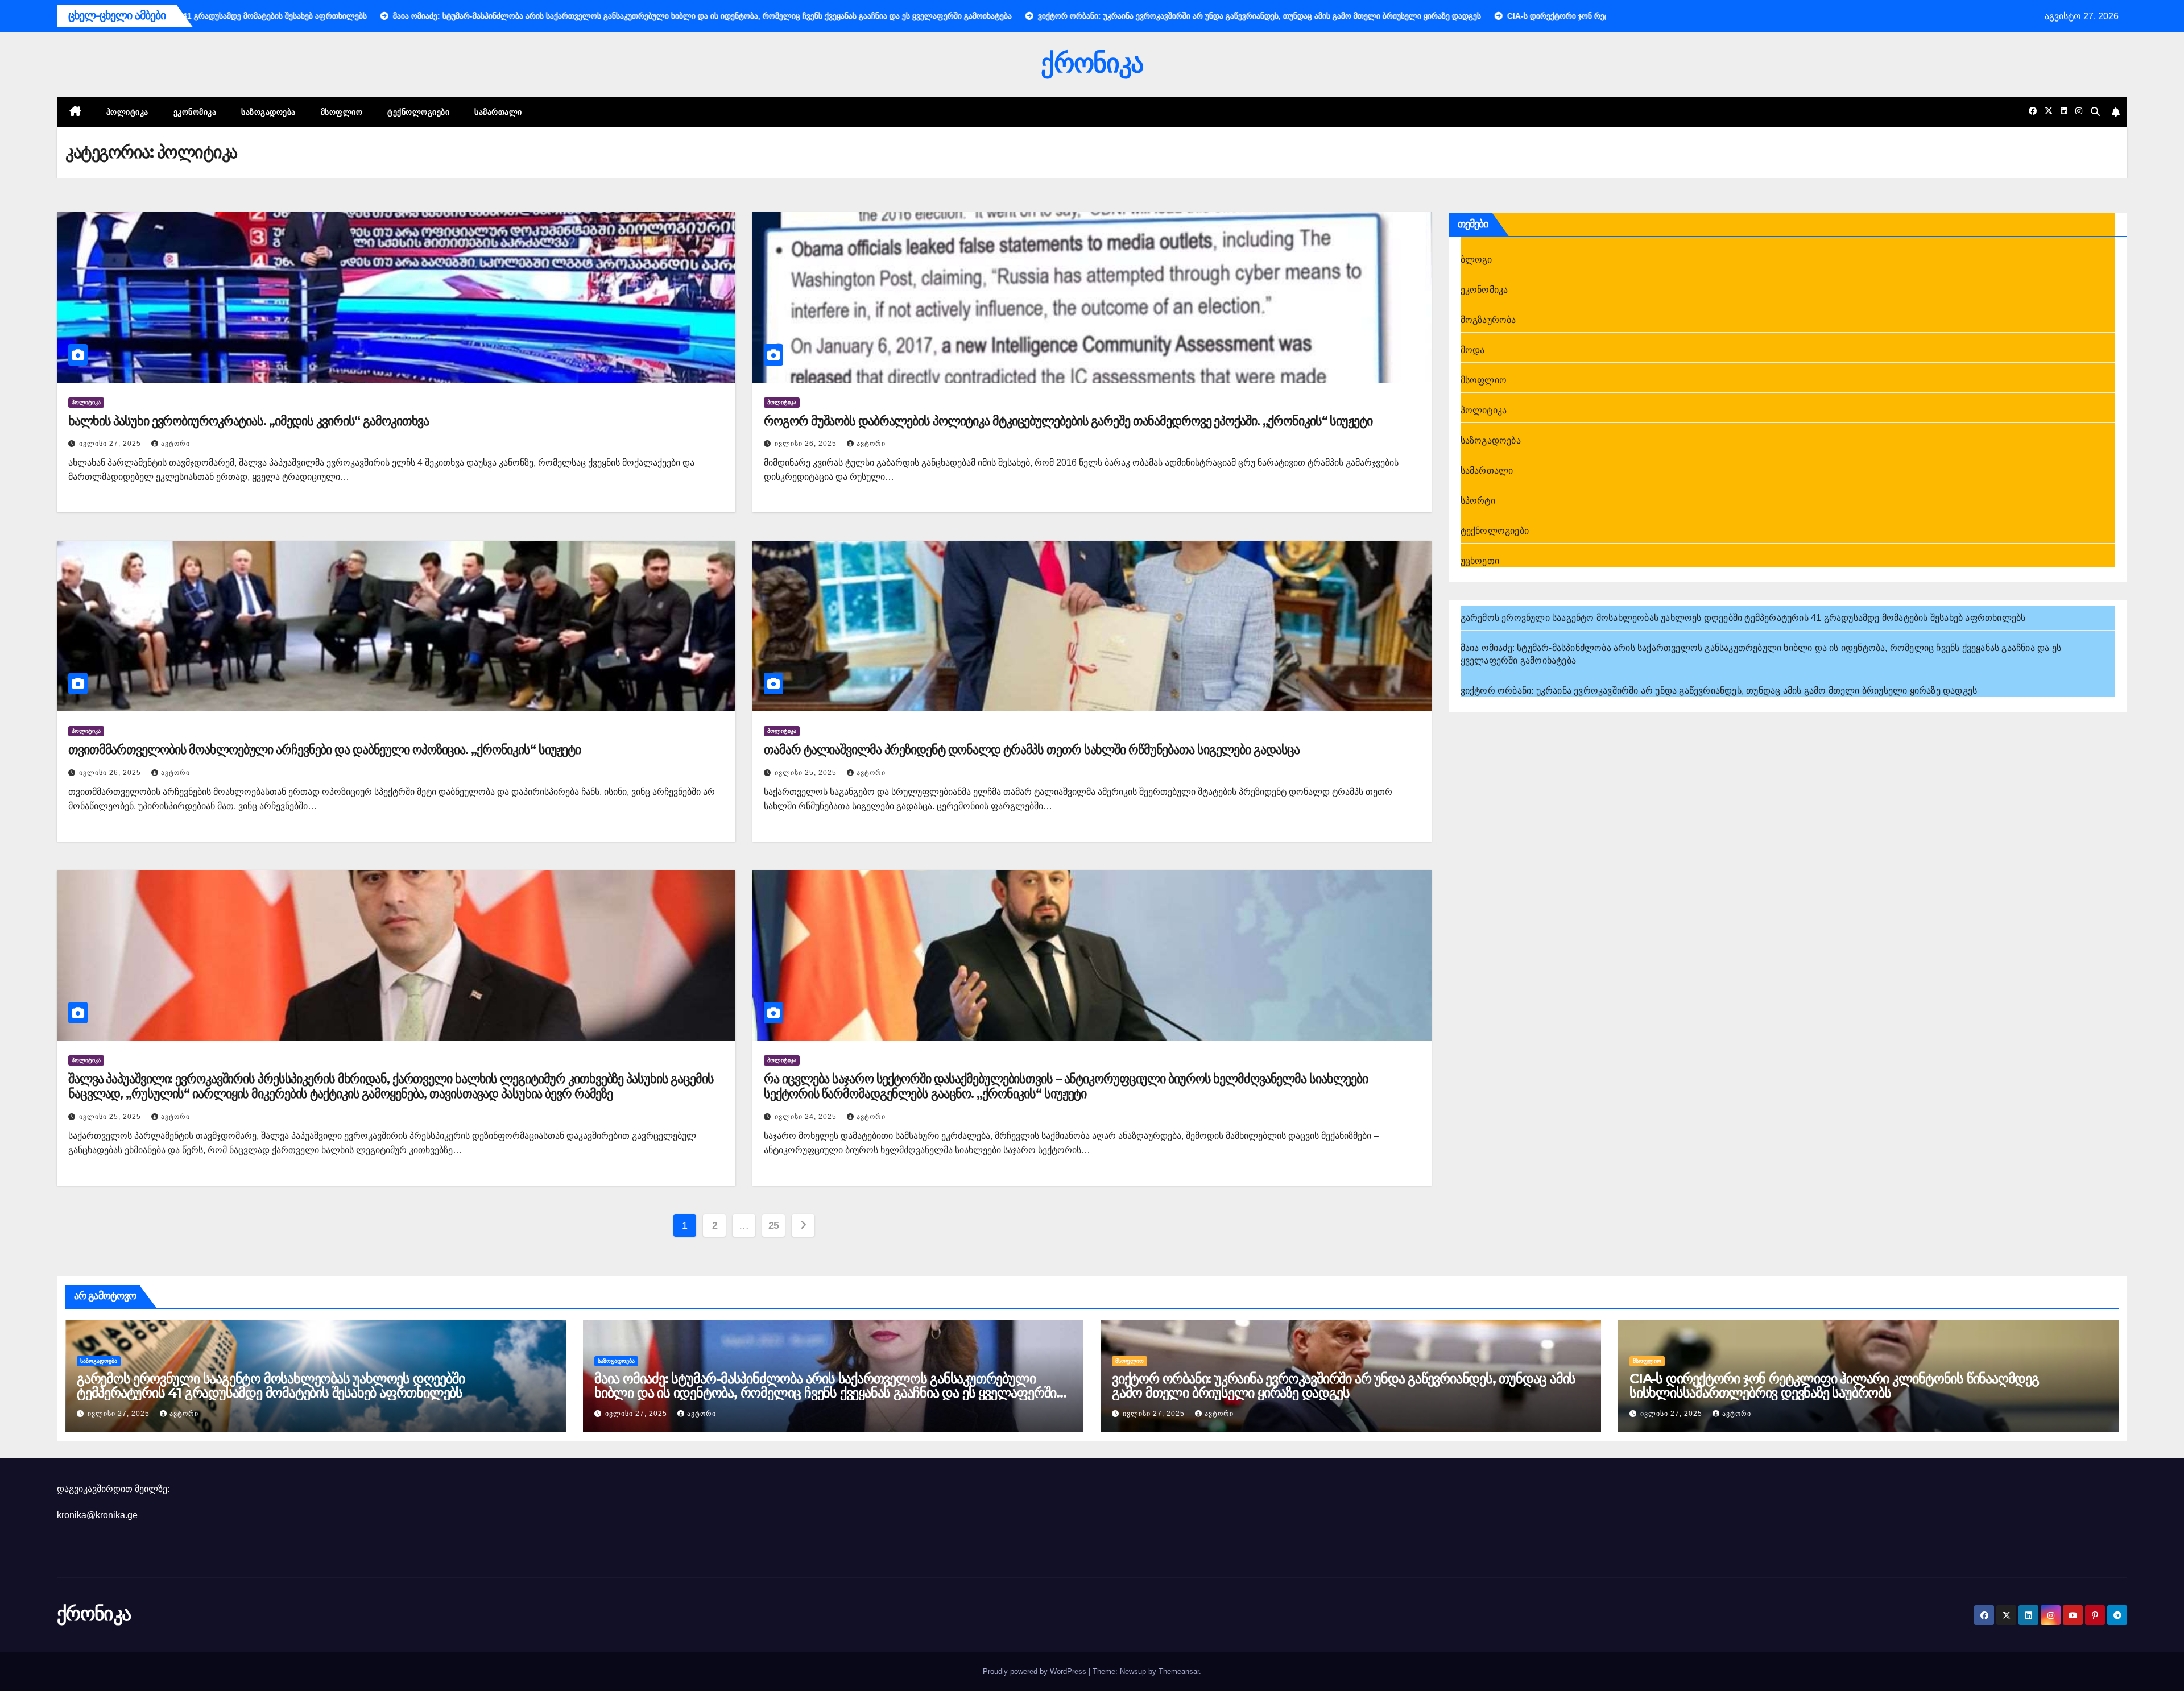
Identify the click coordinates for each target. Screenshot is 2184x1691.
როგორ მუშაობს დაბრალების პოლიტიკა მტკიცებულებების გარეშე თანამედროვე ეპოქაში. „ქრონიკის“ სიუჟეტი (1068, 421)
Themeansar (1179, 1671)
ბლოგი (1476, 260)
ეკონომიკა (195, 112)
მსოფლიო (342, 112)
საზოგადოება (268, 112)
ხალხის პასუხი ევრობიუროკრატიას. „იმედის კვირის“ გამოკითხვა (249, 421)
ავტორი (175, 444)
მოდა (1473, 350)
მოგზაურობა (1488, 320)
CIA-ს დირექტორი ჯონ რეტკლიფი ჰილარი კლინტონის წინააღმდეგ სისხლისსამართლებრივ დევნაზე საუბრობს (1834, 1386)
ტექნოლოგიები (418, 112)
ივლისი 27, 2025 (111, 444)
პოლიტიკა (127, 112)
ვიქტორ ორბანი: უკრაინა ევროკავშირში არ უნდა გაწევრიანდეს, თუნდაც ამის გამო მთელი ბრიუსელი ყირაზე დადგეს (1719, 691)
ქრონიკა (1092, 63)
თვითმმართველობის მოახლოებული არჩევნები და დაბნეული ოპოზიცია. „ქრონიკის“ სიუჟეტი (324, 750)
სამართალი (498, 112)
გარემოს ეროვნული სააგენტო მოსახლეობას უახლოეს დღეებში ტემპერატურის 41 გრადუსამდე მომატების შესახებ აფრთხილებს (1743, 618)
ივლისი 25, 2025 (807, 773)
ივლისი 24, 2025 (807, 1117)
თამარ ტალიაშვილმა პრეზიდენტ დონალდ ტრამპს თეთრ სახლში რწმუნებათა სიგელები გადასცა (1032, 750)
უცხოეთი (1480, 561)
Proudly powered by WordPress (1036, 1671)
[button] (2095, 112)
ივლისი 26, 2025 (807, 444)
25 (774, 1225)
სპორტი (1478, 501)
